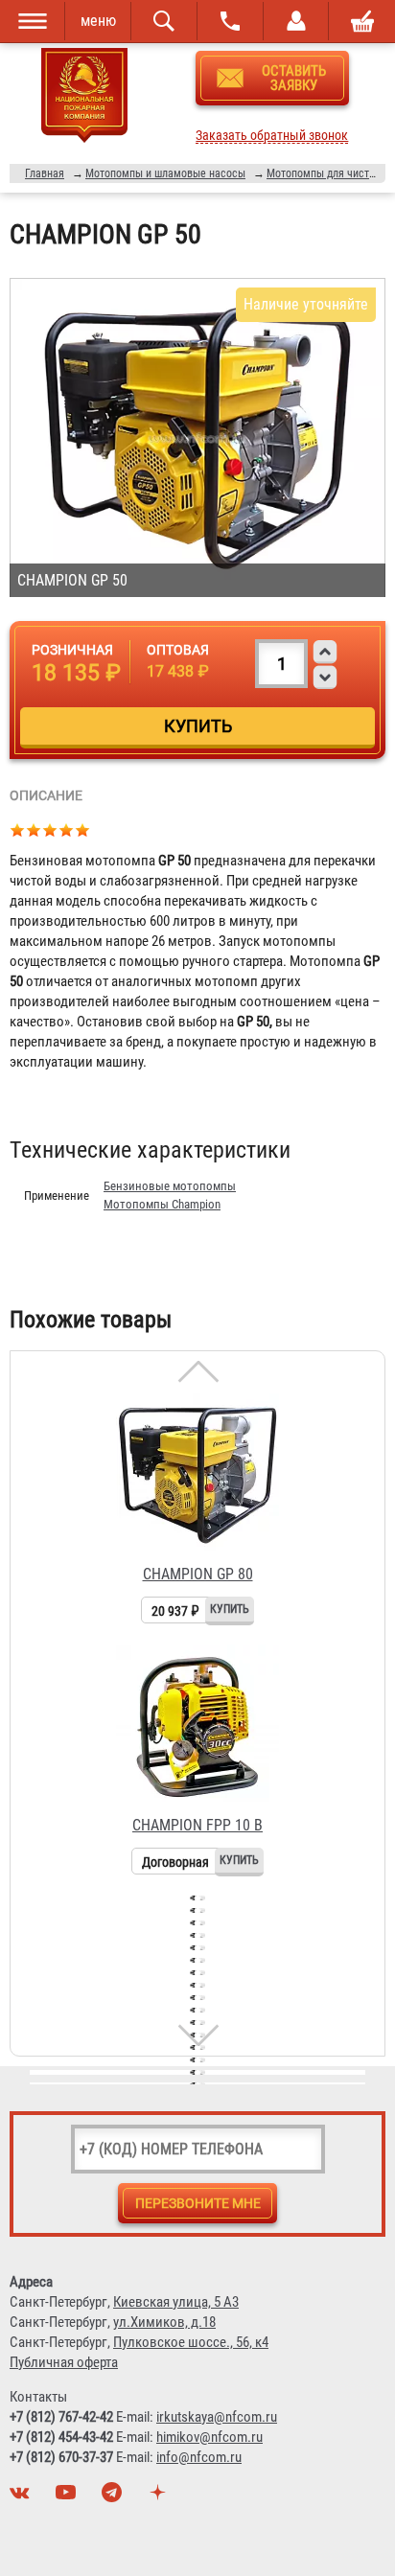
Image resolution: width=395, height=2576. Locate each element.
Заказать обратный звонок (272, 136)
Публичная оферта (64, 2362)
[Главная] (85, 99)
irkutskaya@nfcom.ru (217, 2417)
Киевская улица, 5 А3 (176, 2302)
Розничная (72, 650)
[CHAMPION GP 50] (197, 437)
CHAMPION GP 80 (198, 1574)
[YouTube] (68, 2497)
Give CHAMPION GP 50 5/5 (83, 829)
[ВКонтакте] (22, 2497)
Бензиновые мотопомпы (170, 1186)
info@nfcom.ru (199, 2457)
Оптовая (178, 650)
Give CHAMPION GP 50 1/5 (18, 829)
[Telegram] (114, 2497)
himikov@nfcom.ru (209, 2437)
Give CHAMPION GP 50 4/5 (67, 829)
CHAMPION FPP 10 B (197, 1825)
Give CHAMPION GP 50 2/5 (34, 829)
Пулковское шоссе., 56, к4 (191, 2342)
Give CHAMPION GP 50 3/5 (50, 829)
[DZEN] (160, 2497)
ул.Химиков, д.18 (164, 2322)
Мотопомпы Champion (162, 1204)
